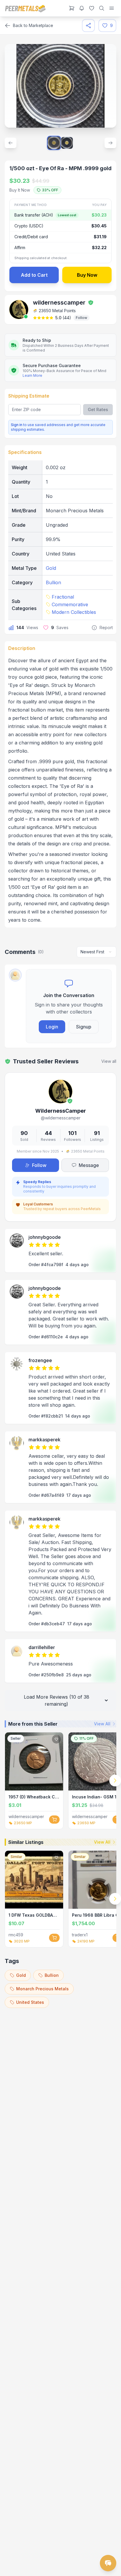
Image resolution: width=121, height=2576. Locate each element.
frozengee (40, 1360)
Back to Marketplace (33, 25)
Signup (84, 1027)
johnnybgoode (45, 1237)
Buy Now (87, 275)
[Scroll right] (115, 1781)
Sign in (17, 425)
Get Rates (98, 409)
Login (52, 1027)
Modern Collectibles (74, 612)
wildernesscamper (59, 303)
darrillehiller (42, 1647)
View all (109, 1061)
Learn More (32, 375)
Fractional (63, 597)
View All (102, 1724)
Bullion (53, 582)
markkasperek (44, 1440)
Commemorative (70, 604)
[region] (60, 1781)
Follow (81, 318)
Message (89, 1165)
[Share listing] (88, 26)
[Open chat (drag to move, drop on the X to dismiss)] (108, 2563)
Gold (51, 568)
